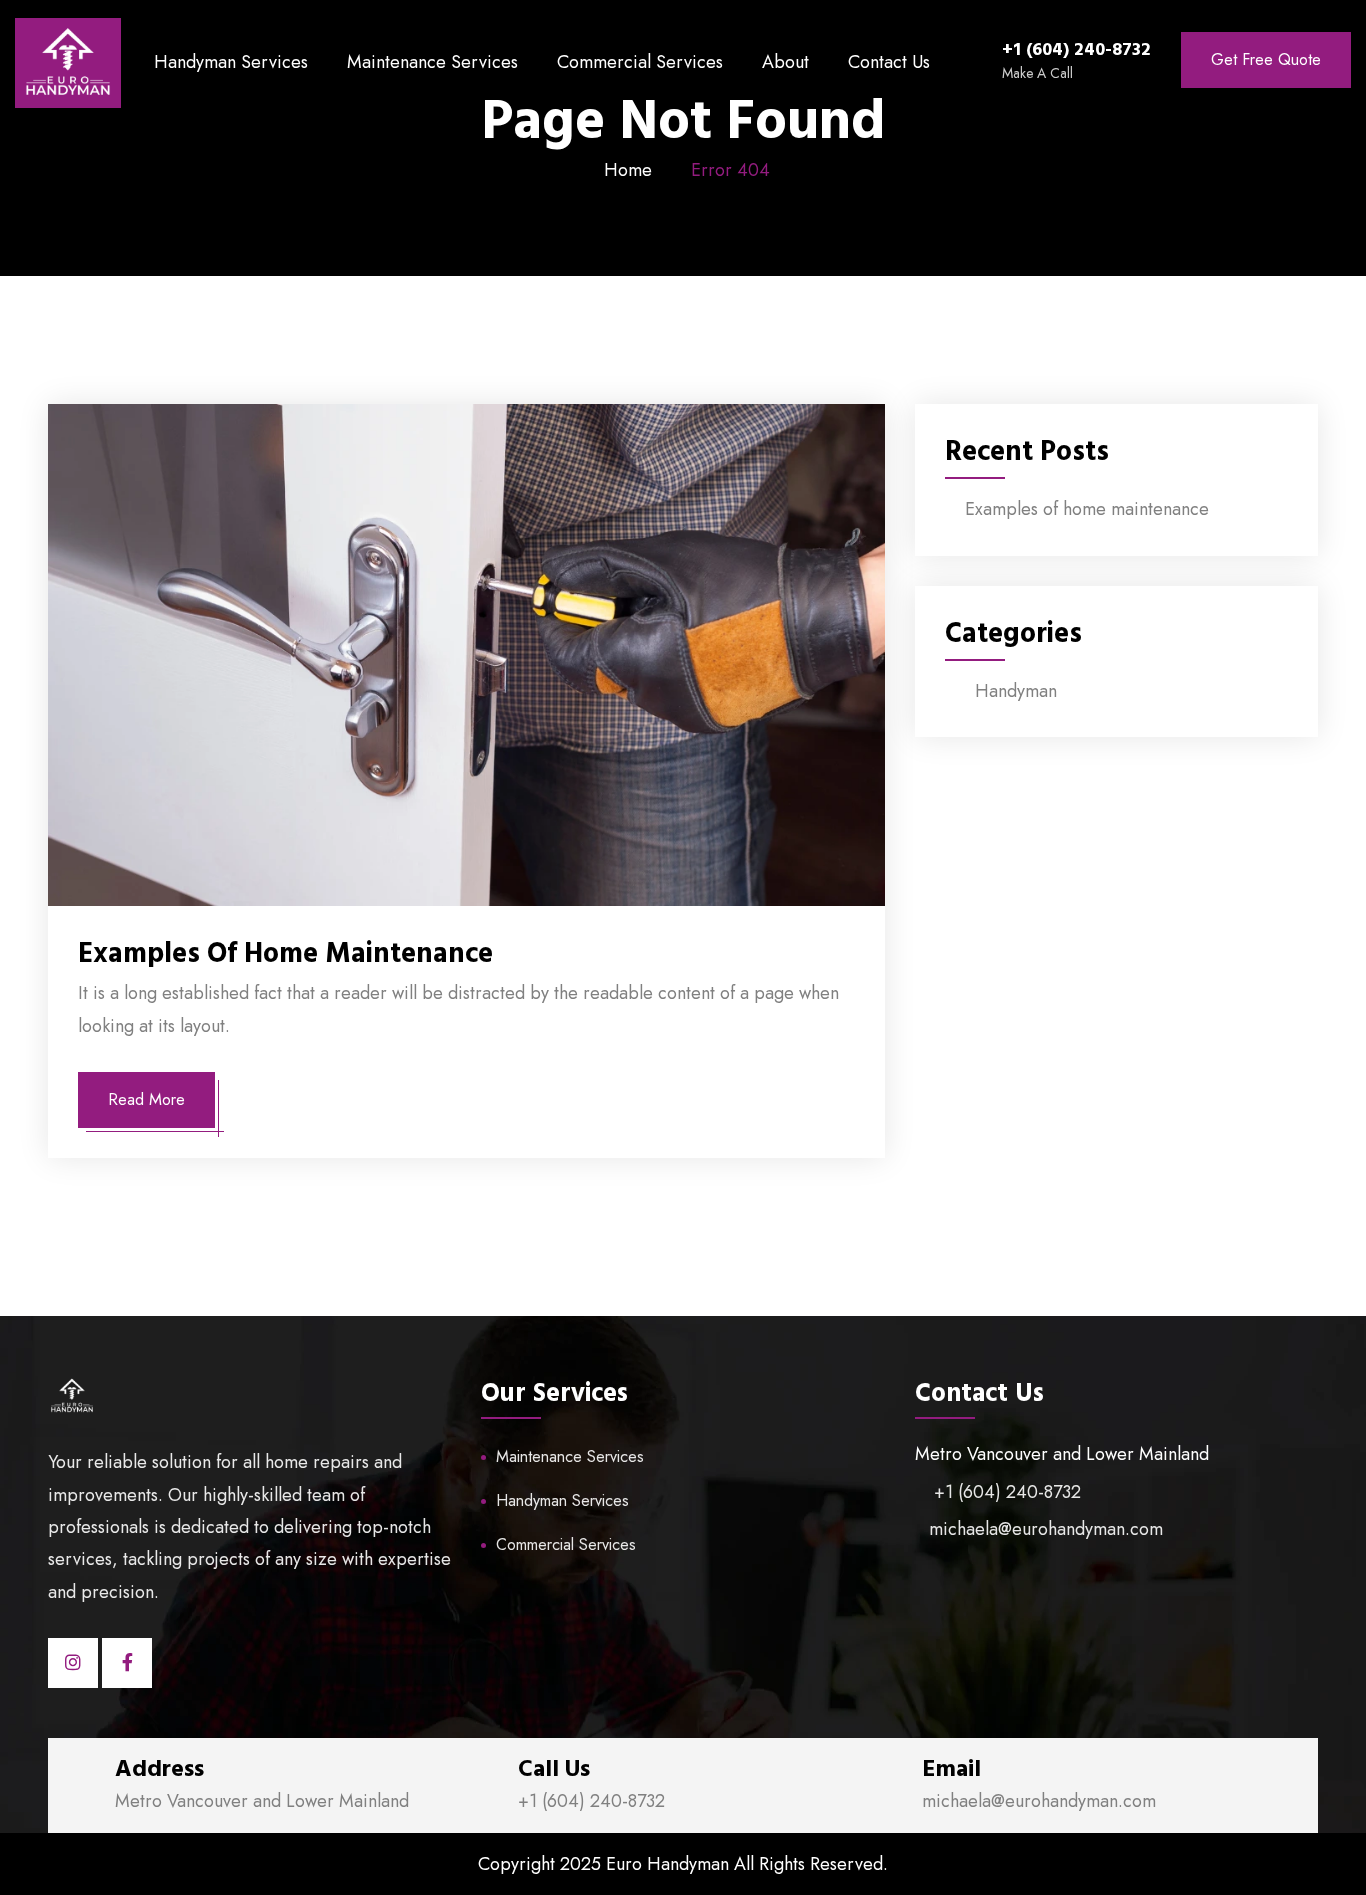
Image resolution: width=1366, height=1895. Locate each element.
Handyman (1016, 691)
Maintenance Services (432, 62)
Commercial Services (640, 62)
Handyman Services (231, 62)
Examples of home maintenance (285, 954)
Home (628, 170)
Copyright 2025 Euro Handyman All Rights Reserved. (683, 1864)
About (785, 62)
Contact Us (889, 62)
